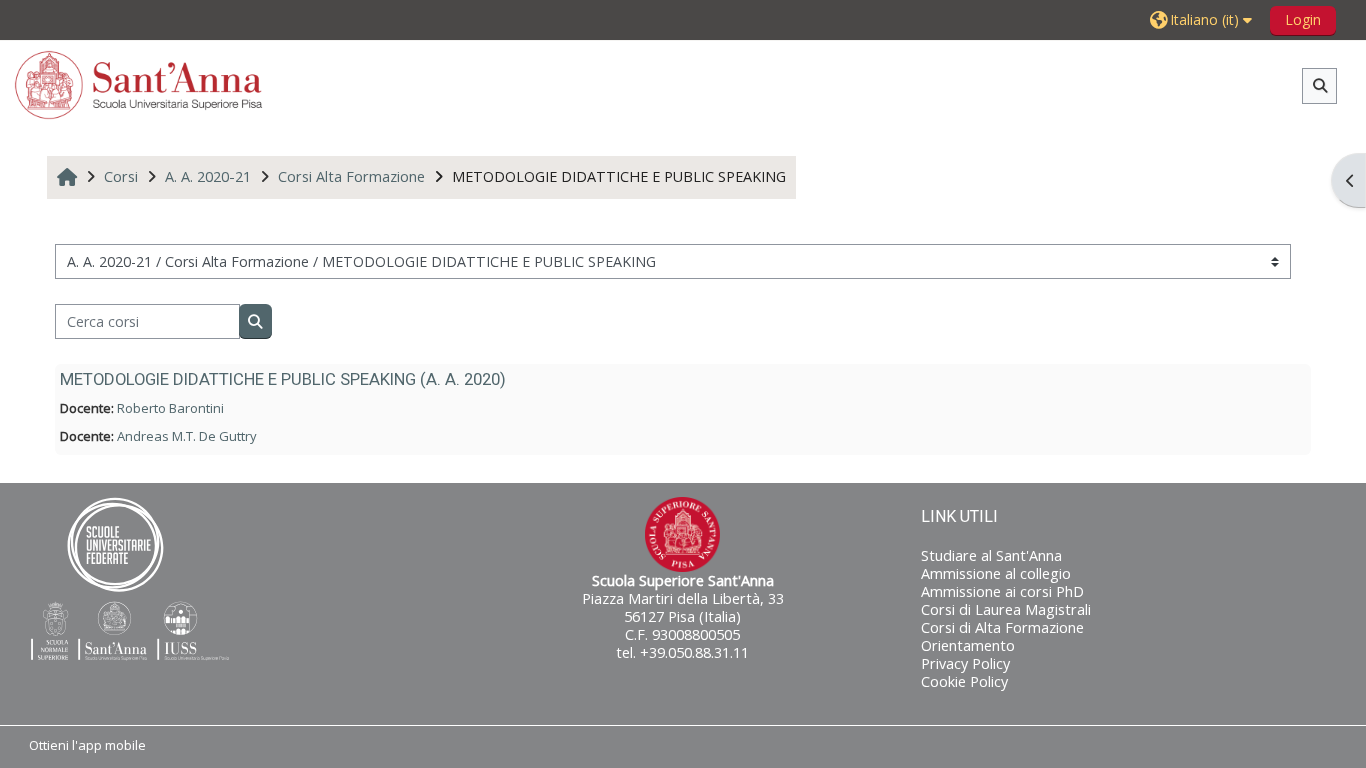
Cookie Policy (964, 681)
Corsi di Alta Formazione (1002, 627)
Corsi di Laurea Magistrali (1006, 609)
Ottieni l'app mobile (87, 745)
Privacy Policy (965, 663)
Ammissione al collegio (996, 573)
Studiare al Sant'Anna (991, 555)
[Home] (139, 84)
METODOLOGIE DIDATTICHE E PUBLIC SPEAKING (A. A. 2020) (283, 379)
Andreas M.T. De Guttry (187, 436)
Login (1303, 19)
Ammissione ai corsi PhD (1002, 591)
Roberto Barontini (170, 408)
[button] (1203, 19)
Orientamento (968, 645)
